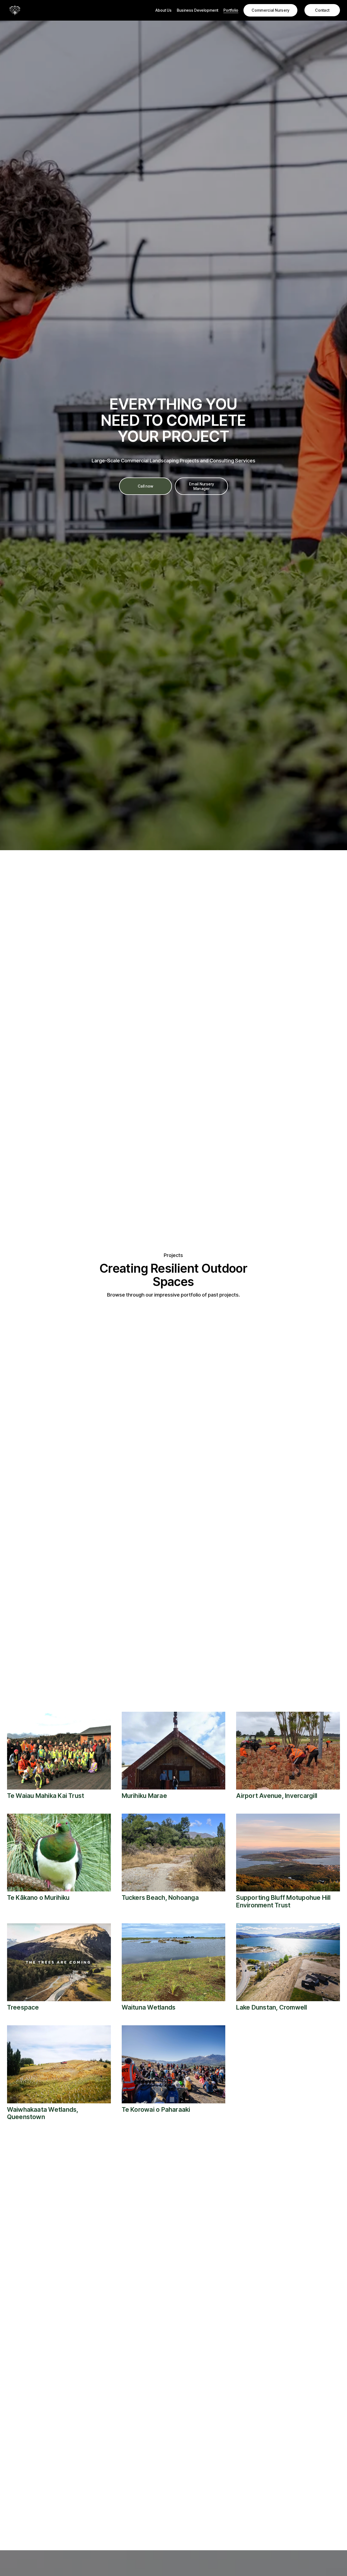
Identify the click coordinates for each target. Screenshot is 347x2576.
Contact (322, 10)
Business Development (197, 10)
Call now (145, 486)
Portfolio (231, 10)
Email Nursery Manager (202, 486)
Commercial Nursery (270, 10)
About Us (163, 10)
